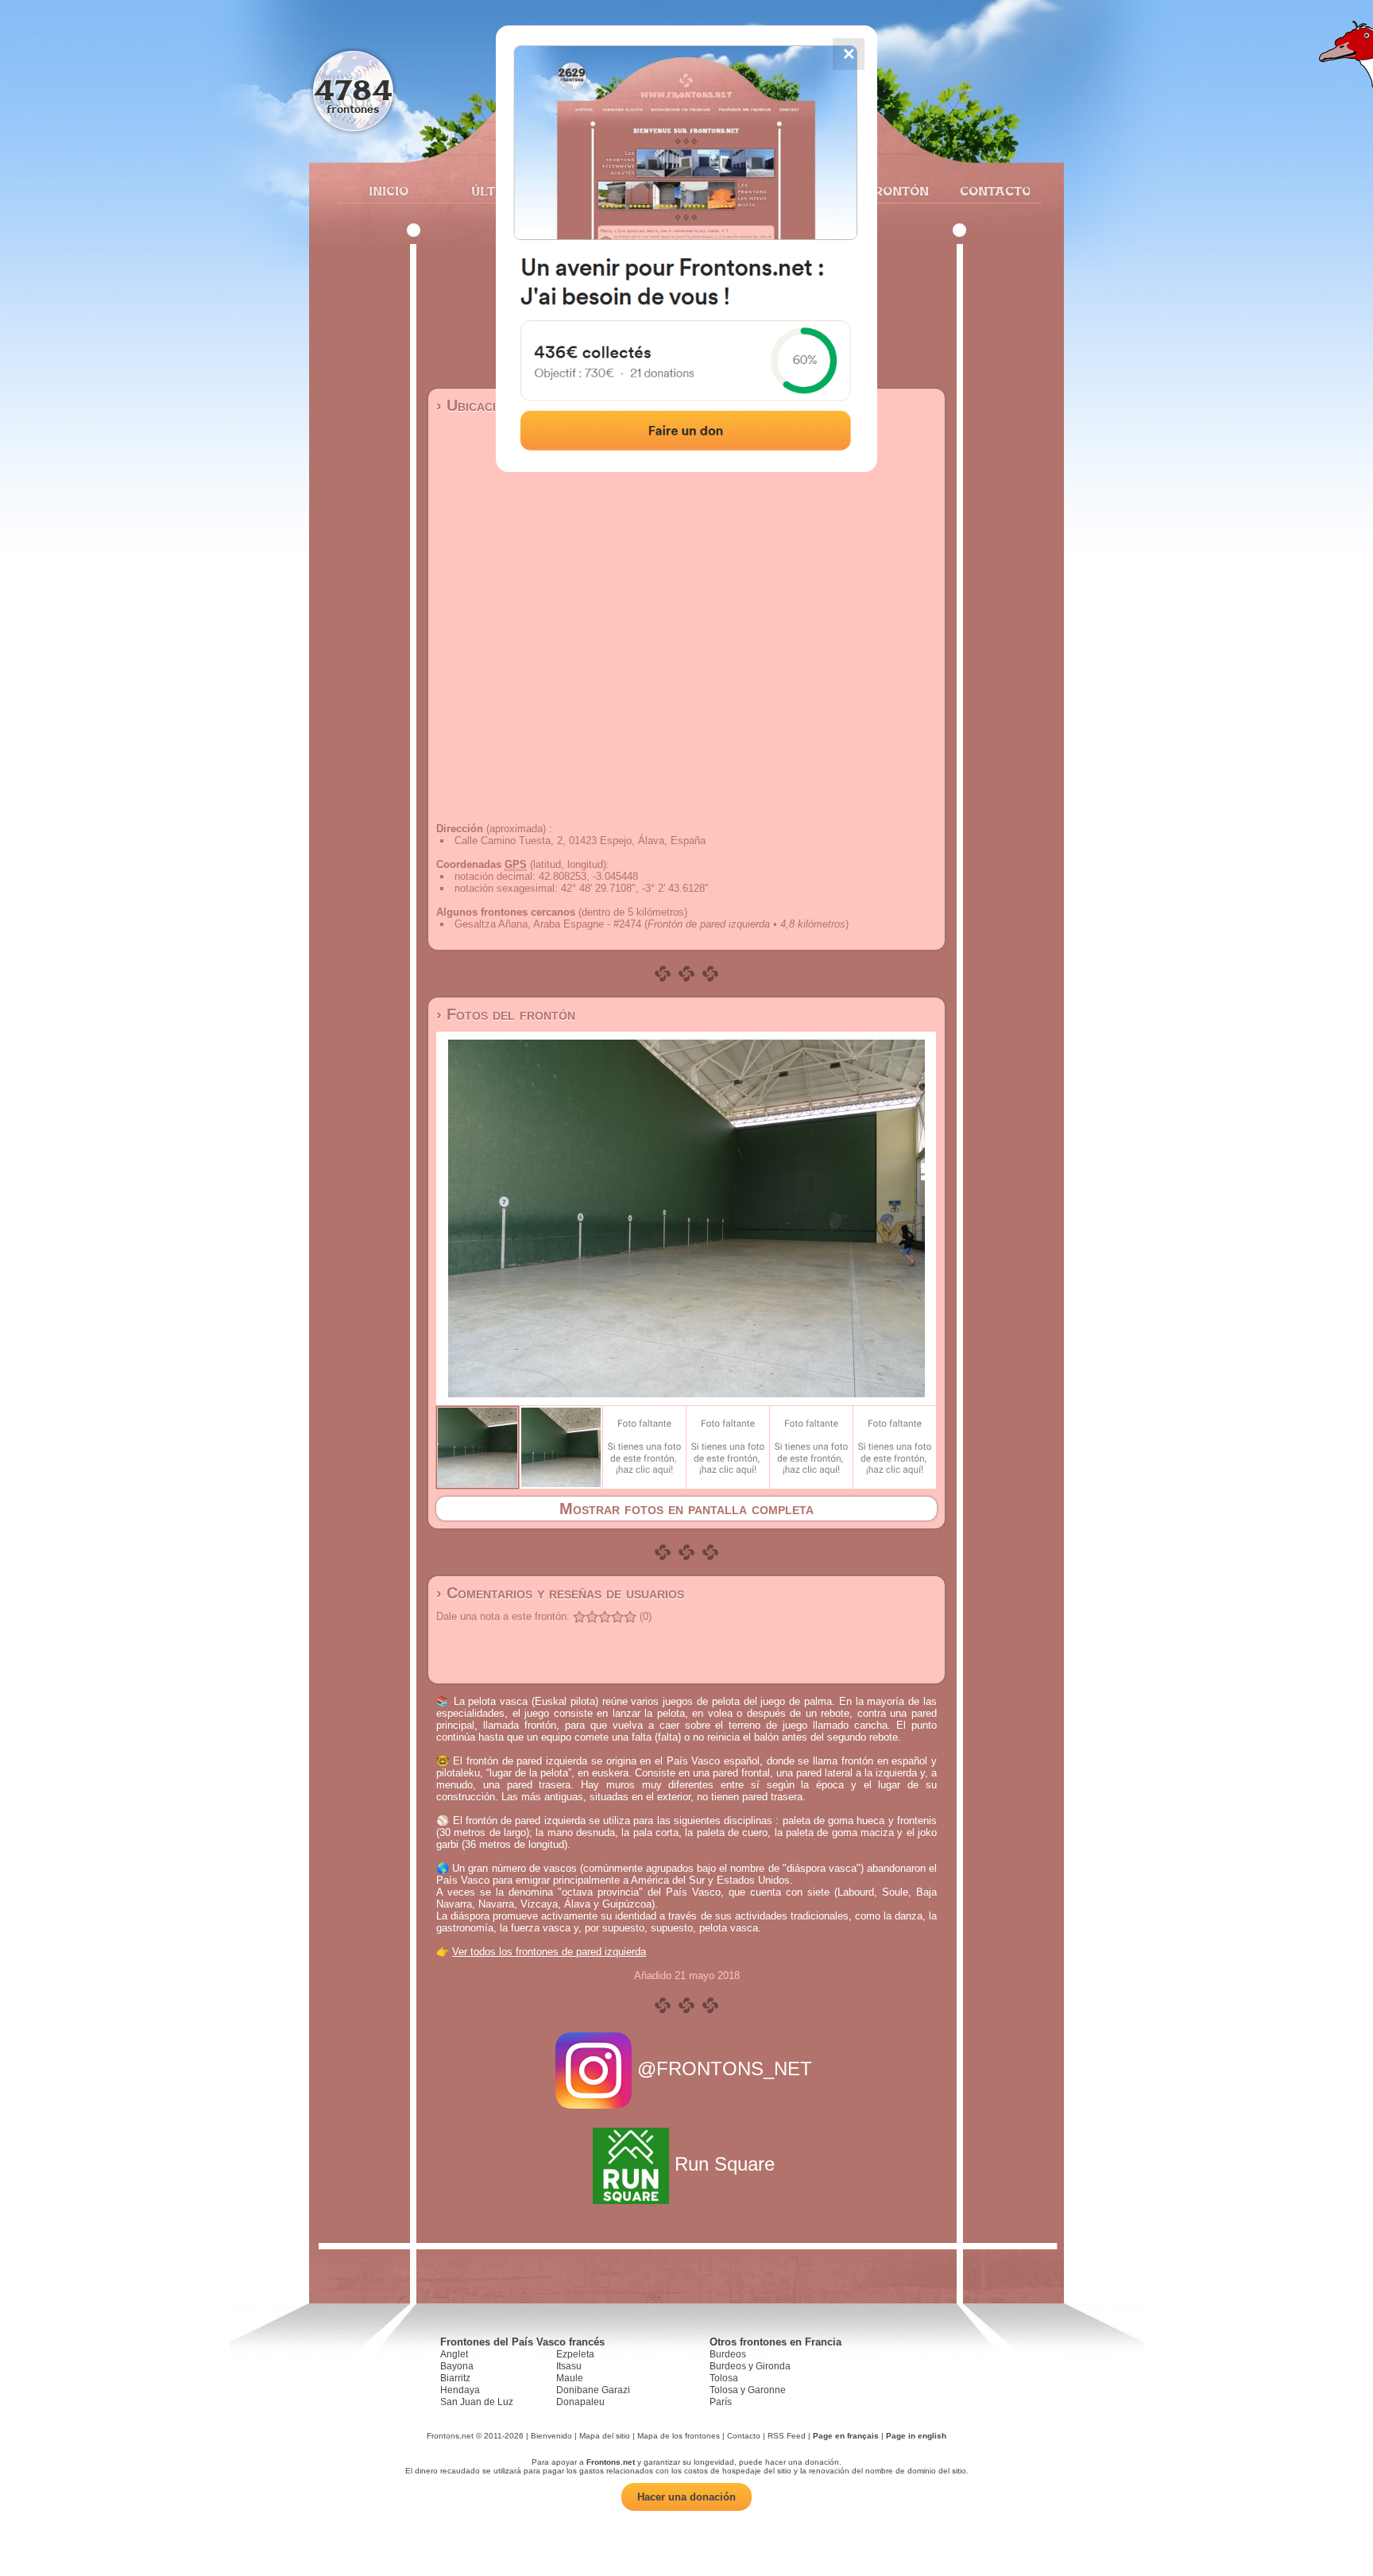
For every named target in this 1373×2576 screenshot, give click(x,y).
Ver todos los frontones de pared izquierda (549, 1952)
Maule (570, 2378)
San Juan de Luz (477, 2402)
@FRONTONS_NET (725, 2069)
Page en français (846, 2436)
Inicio (389, 191)
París (721, 2402)
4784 (353, 89)
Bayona (457, 2366)
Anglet (454, 2354)
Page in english (916, 2436)
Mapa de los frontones (679, 2436)
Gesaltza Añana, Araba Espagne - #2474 (548, 924)
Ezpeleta (575, 2354)
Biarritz (455, 2378)
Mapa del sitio (605, 2436)
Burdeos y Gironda (750, 2366)
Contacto (989, 191)
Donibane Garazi (593, 2390)
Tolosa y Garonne (748, 2390)
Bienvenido (551, 2436)
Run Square (725, 2164)
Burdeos (728, 2354)
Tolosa (724, 2378)
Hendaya (460, 2390)
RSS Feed (787, 2436)
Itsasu (569, 2366)
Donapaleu (580, 2402)
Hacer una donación (686, 2497)
